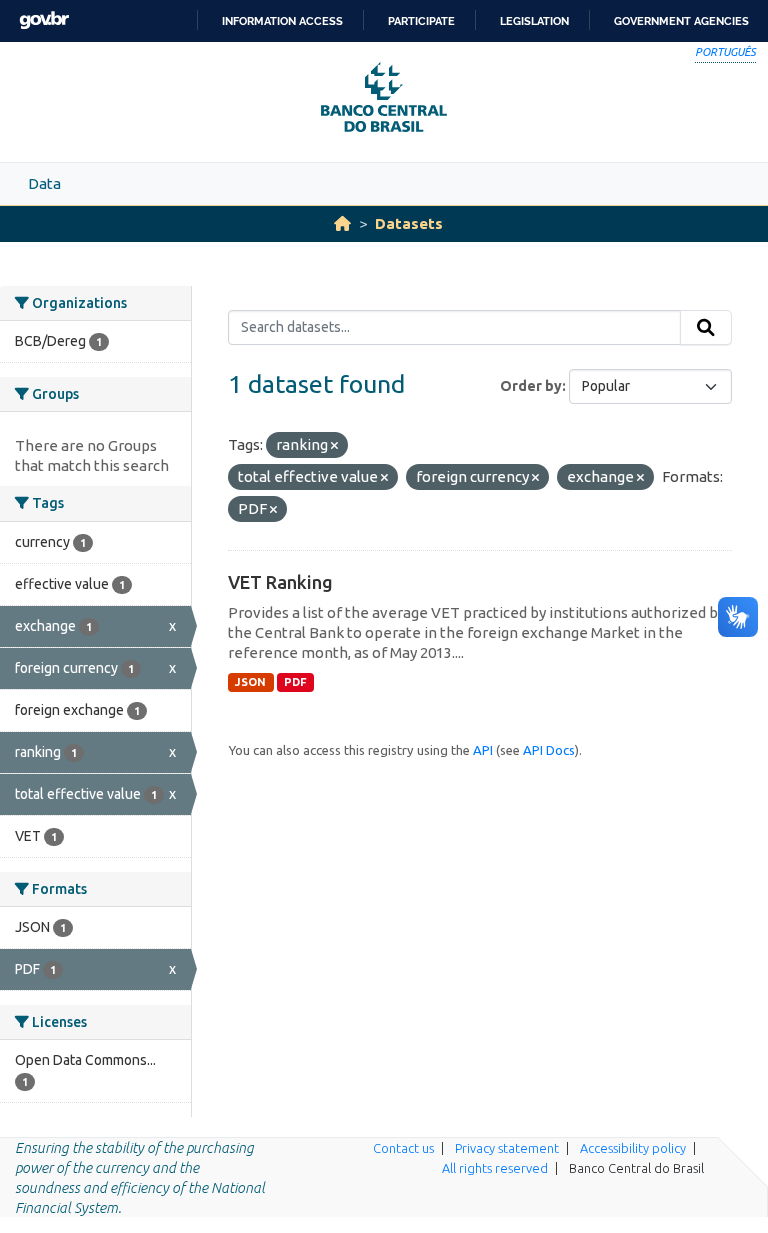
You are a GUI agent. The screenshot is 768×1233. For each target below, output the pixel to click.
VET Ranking (280, 582)
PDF (295, 682)
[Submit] (706, 328)
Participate (421, 21)
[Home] (342, 223)
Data (44, 183)
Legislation (534, 21)
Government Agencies (681, 21)
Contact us (403, 1148)
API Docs (549, 750)
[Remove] (334, 446)
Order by (531, 386)
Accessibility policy (633, 1148)
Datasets (409, 223)
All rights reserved (495, 1168)
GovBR (44, 20)
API (483, 750)
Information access (282, 21)
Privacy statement (507, 1148)
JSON (250, 682)
